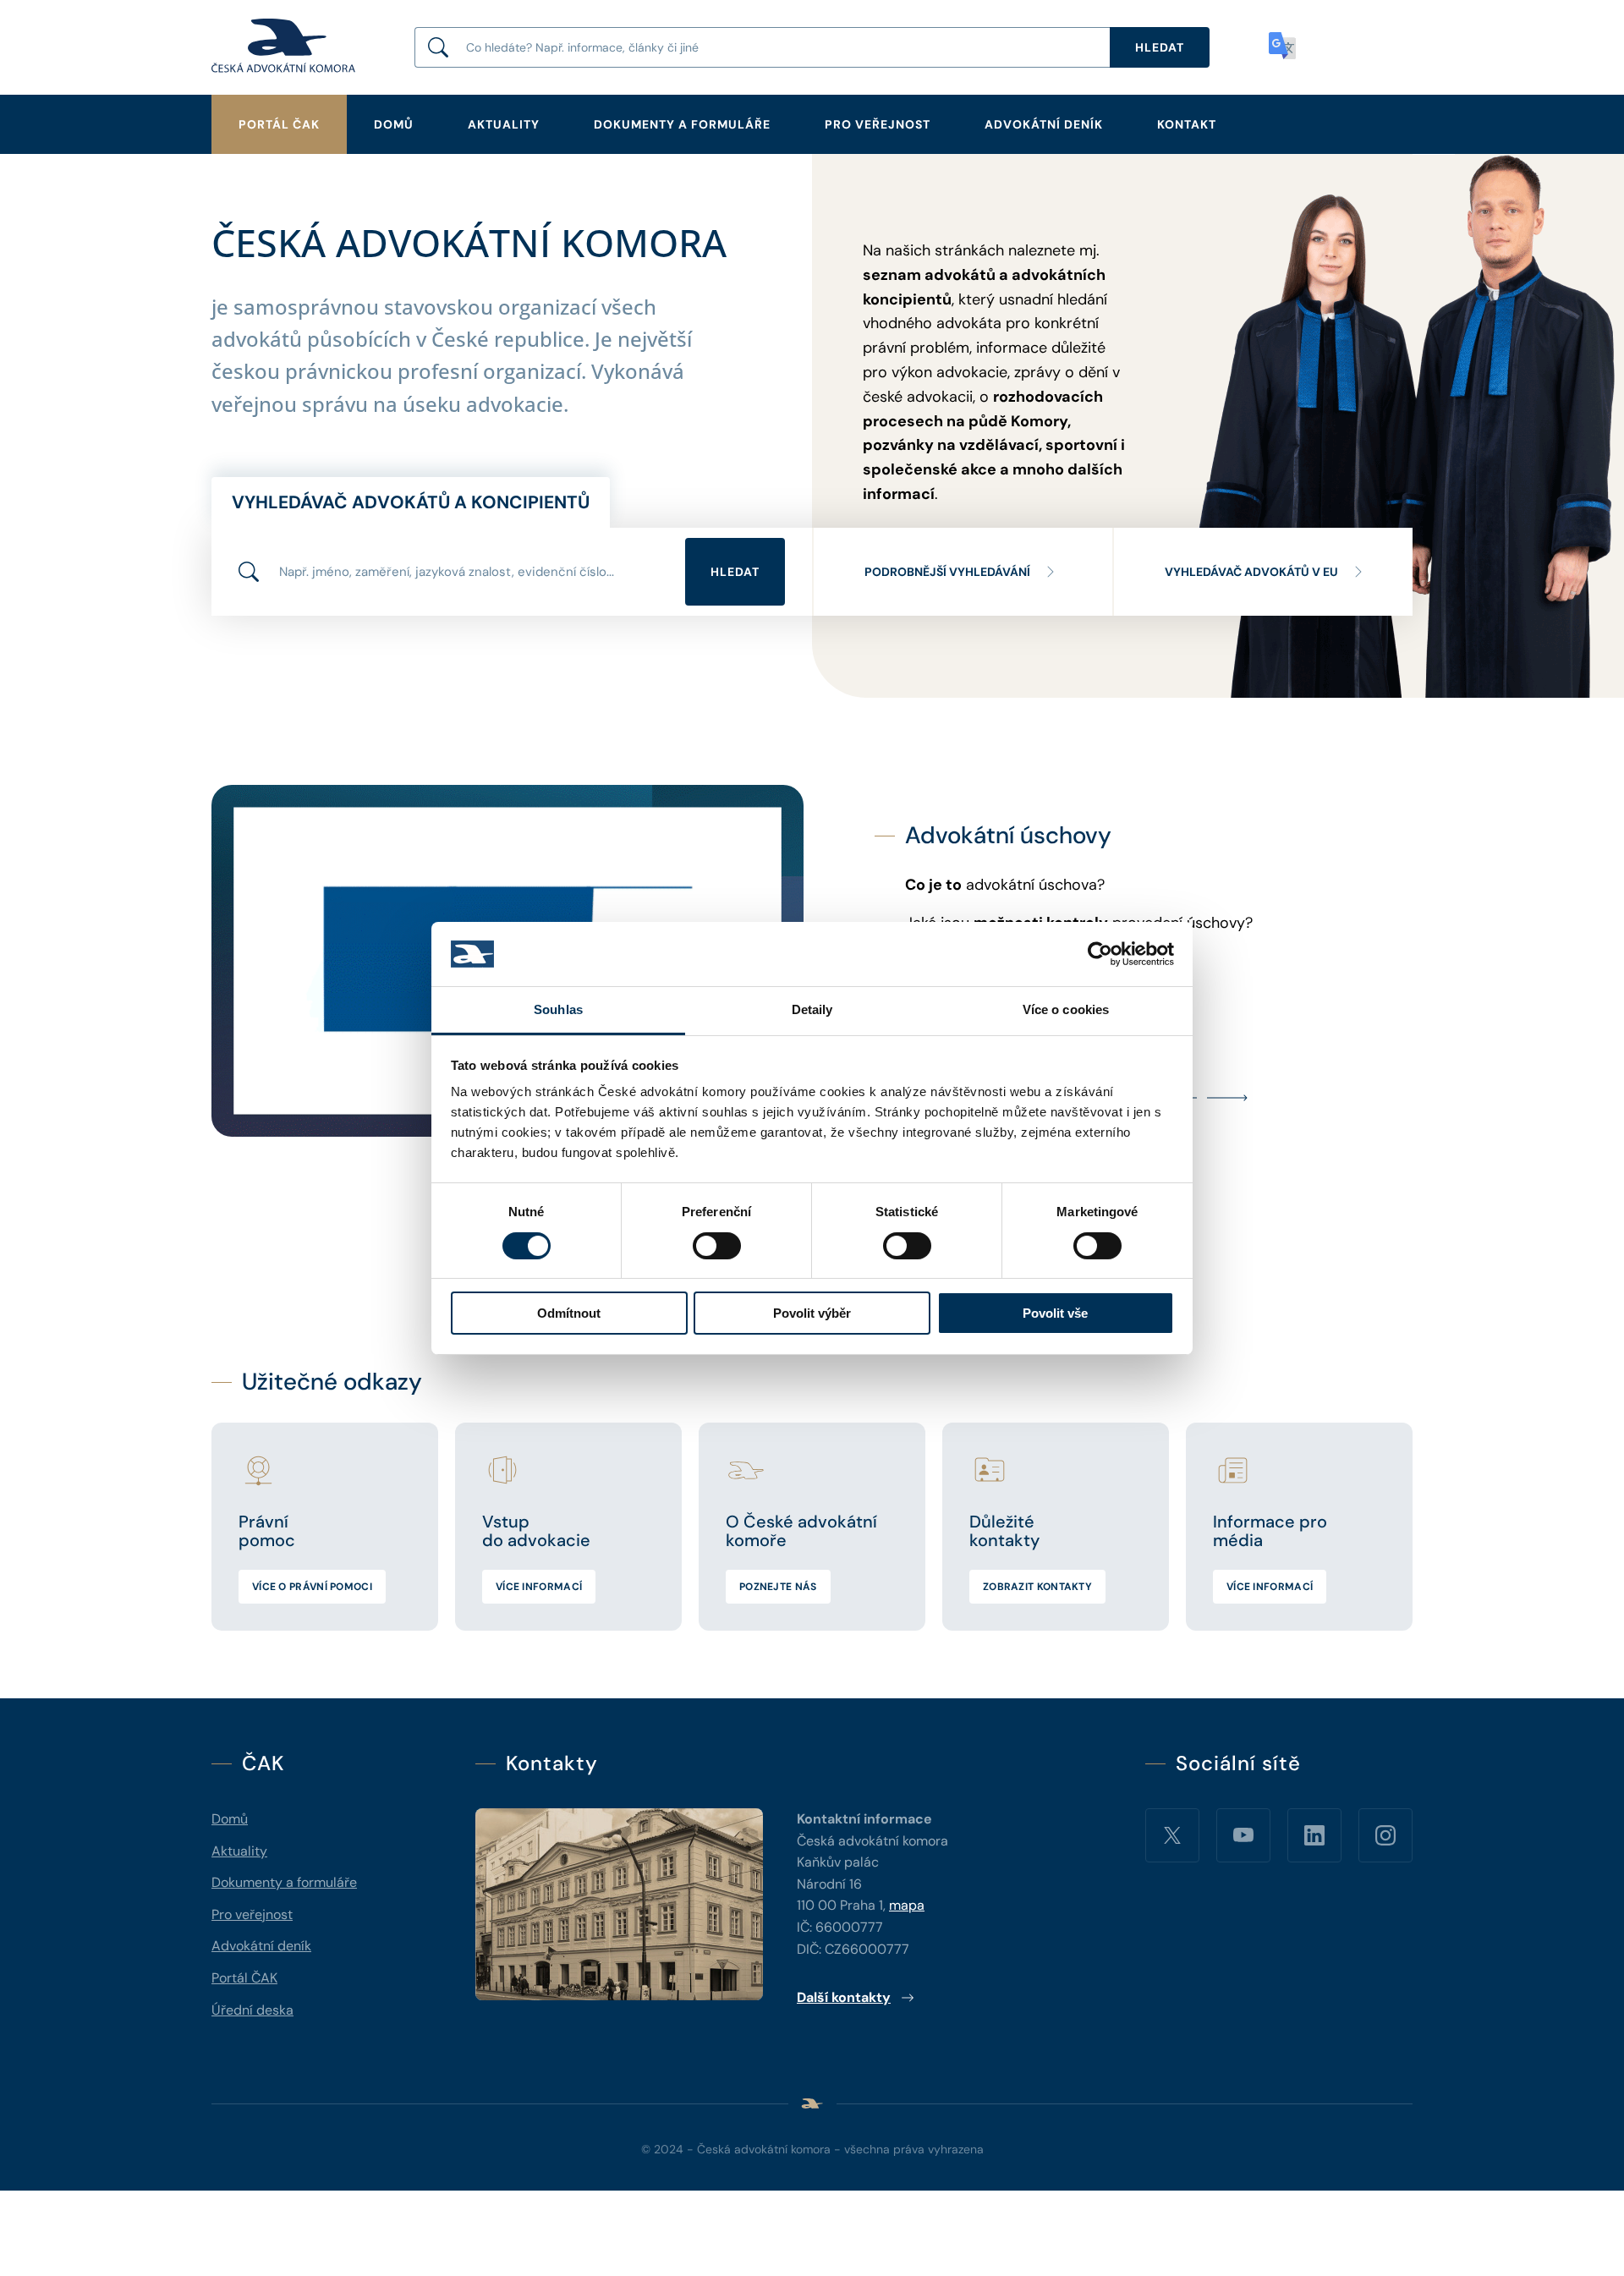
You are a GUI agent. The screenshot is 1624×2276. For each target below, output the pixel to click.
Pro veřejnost (878, 124)
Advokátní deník (1044, 124)
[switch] (717, 1246)
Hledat (735, 572)
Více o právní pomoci (312, 1587)
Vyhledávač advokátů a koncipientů (411, 502)
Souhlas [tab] (558, 1009)
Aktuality (504, 124)
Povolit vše (1055, 1313)
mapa (907, 1905)
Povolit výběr (812, 1313)
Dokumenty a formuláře (682, 124)
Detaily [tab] (812, 1009)
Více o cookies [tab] (1066, 1009)
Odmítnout (569, 1313)
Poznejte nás (778, 1587)
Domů (394, 124)
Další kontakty (844, 1997)
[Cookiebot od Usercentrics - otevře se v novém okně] (1100, 954)
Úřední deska (252, 2010)
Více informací (539, 1587)
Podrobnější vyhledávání (947, 572)
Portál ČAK (279, 124)
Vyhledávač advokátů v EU (1251, 572)
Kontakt (1187, 124)
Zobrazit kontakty (1037, 1587)
